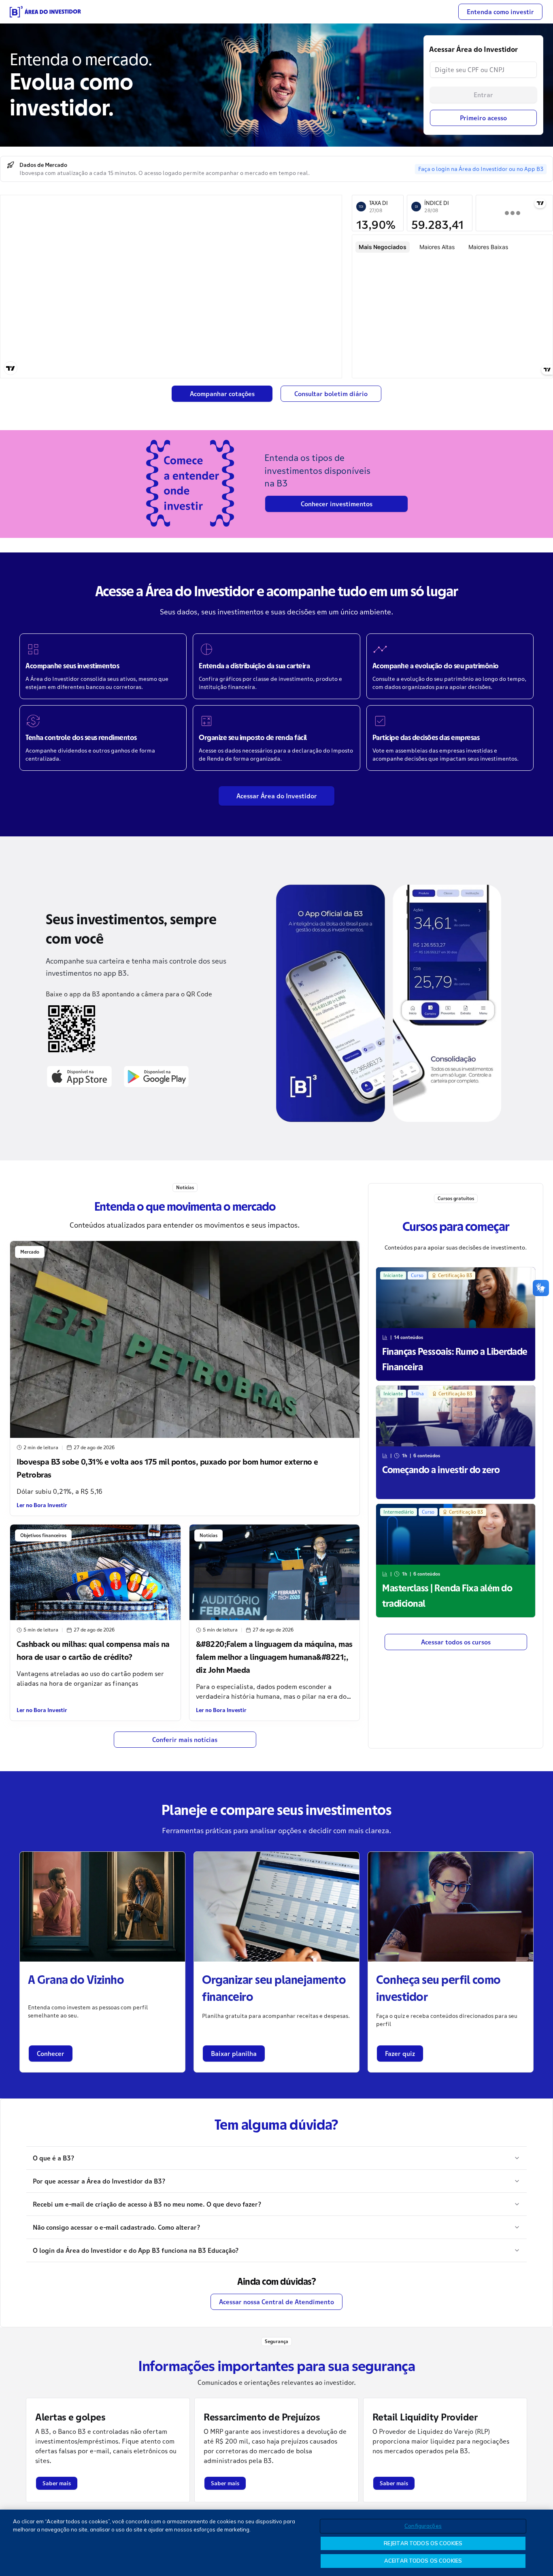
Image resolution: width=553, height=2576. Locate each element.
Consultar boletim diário (331, 394)
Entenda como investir (500, 12)
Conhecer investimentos (337, 504)
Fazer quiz (400, 2054)
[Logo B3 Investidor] (45, 12)
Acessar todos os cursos (456, 1642)
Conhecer (51, 2054)
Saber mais (57, 2483)
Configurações (423, 2526)
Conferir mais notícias (185, 1740)
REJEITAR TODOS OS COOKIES (423, 2543)
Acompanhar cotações (222, 394)
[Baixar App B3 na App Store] (79, 1076)
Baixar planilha (234, 2054)
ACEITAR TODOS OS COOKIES (423, 2561)
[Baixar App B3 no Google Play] (156, 1076)
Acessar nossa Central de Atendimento (276, 2302)
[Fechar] (540, 2542)
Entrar (483, 95)
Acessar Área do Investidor (277, 796)
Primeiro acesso (483, 118)
